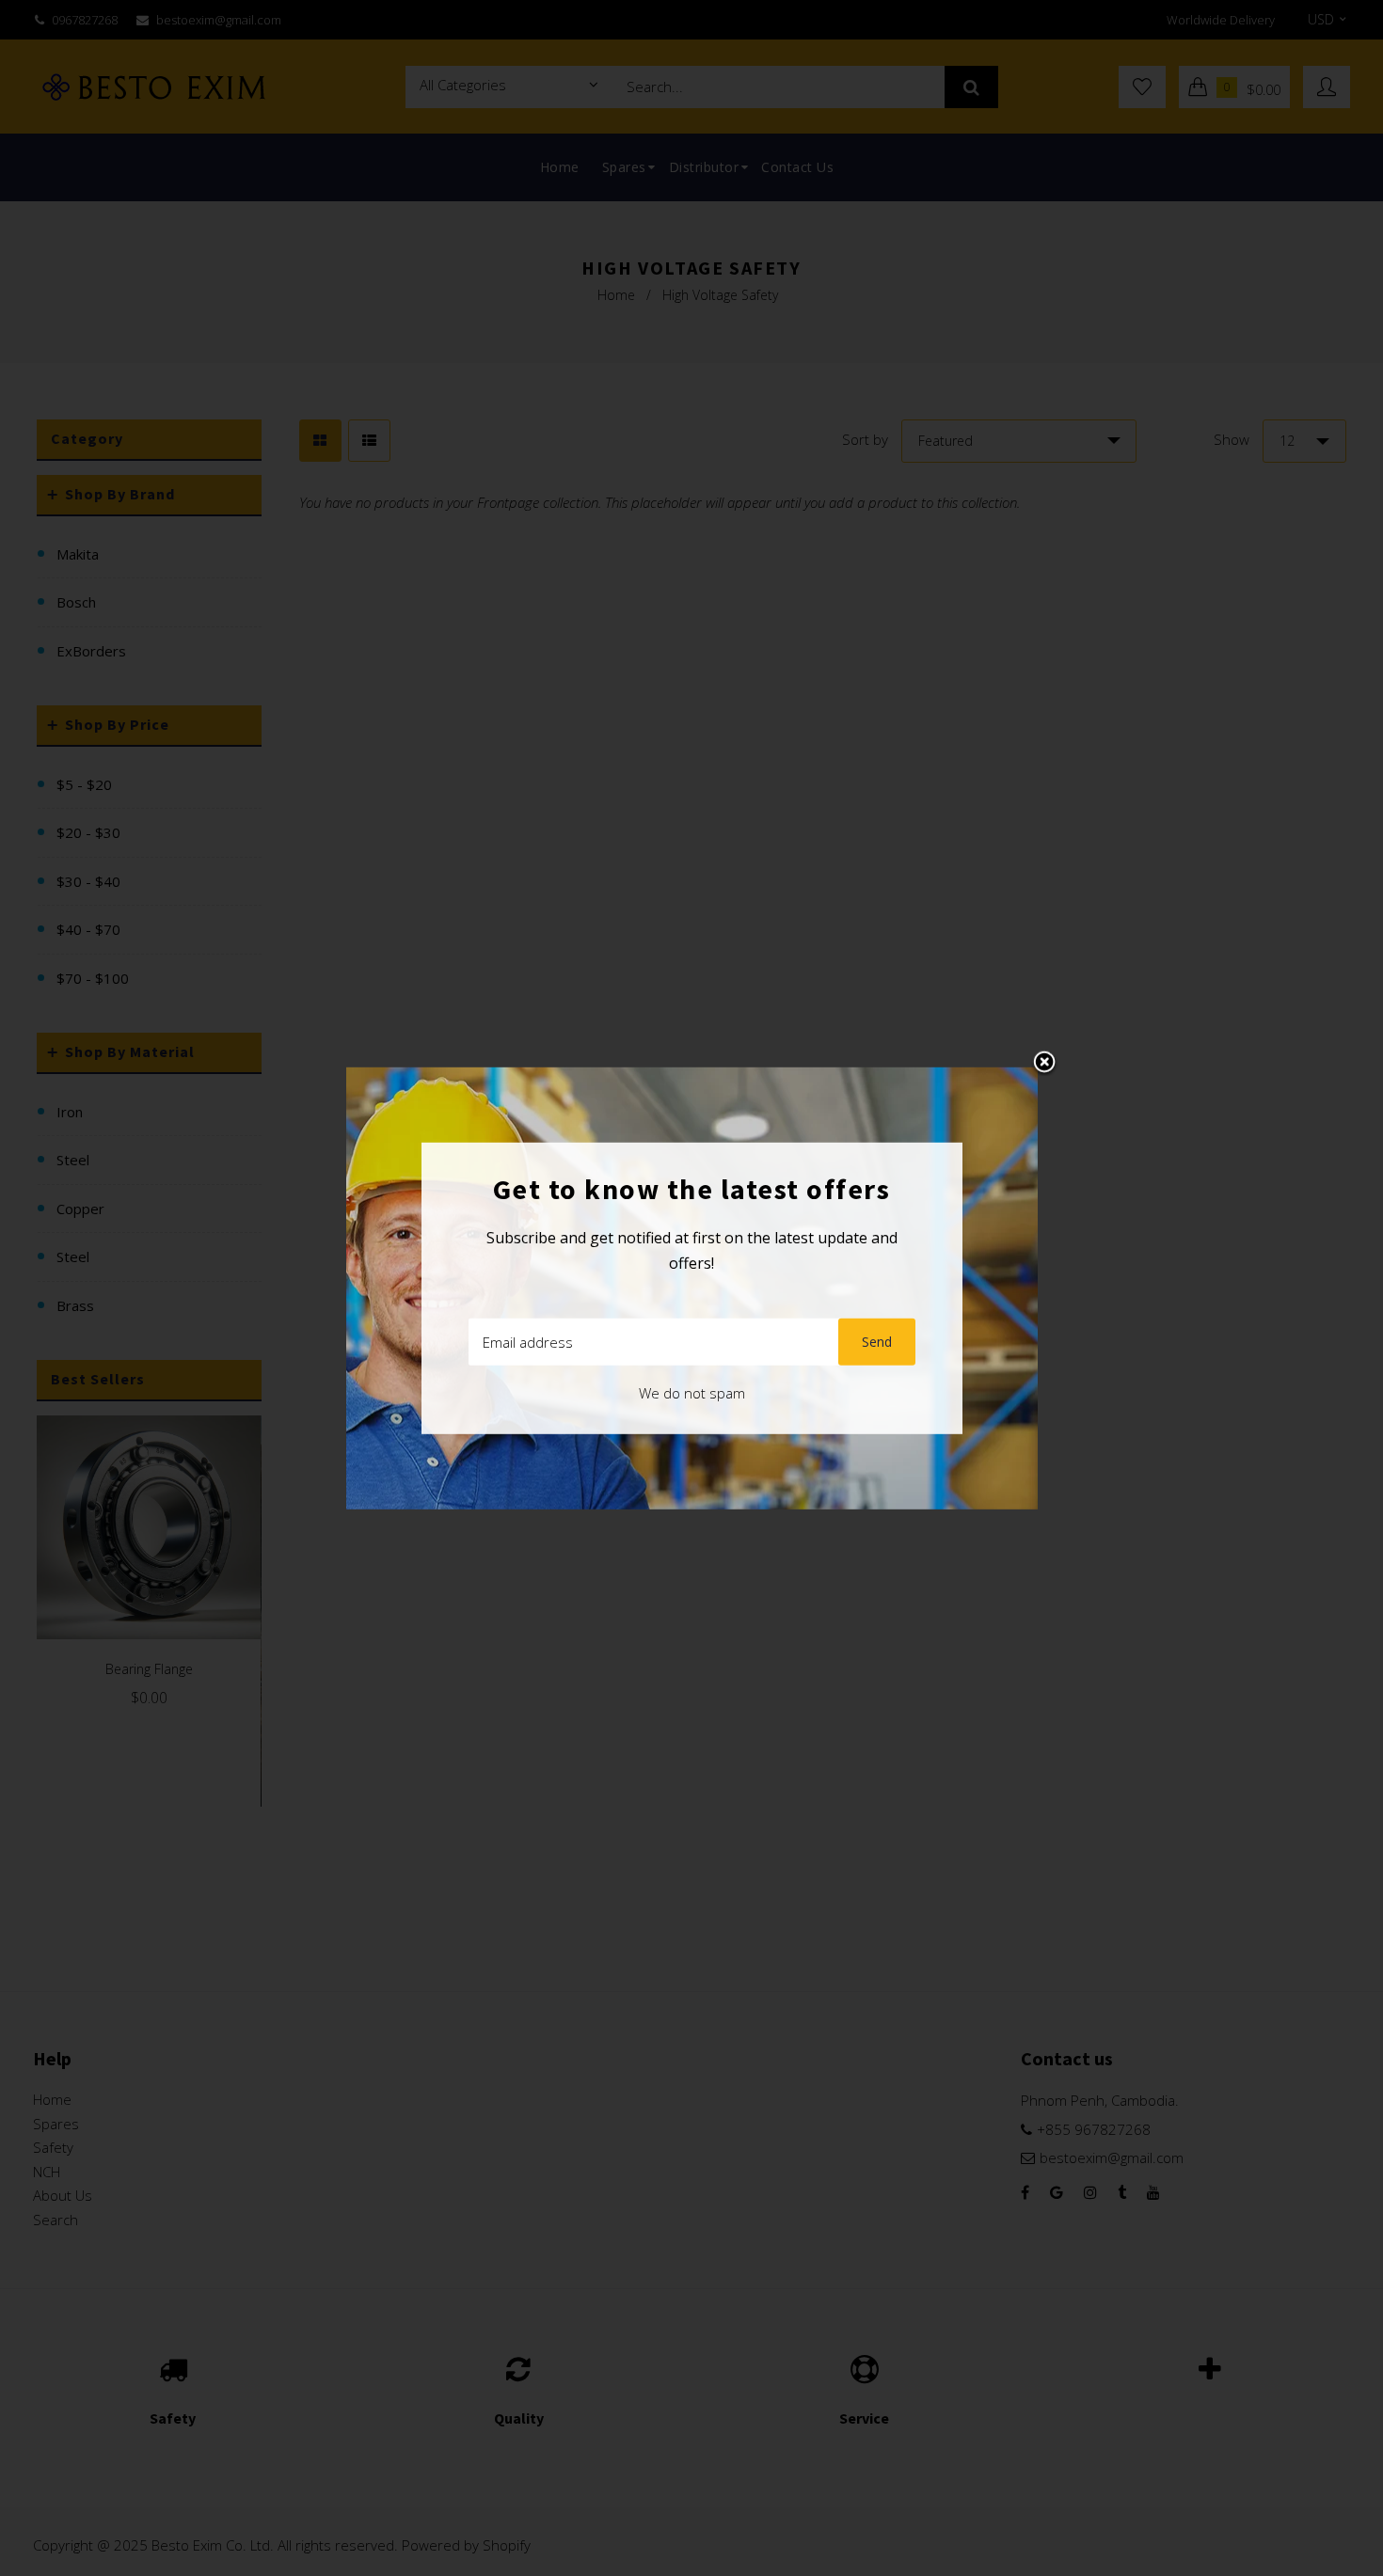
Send (877, 1342)
